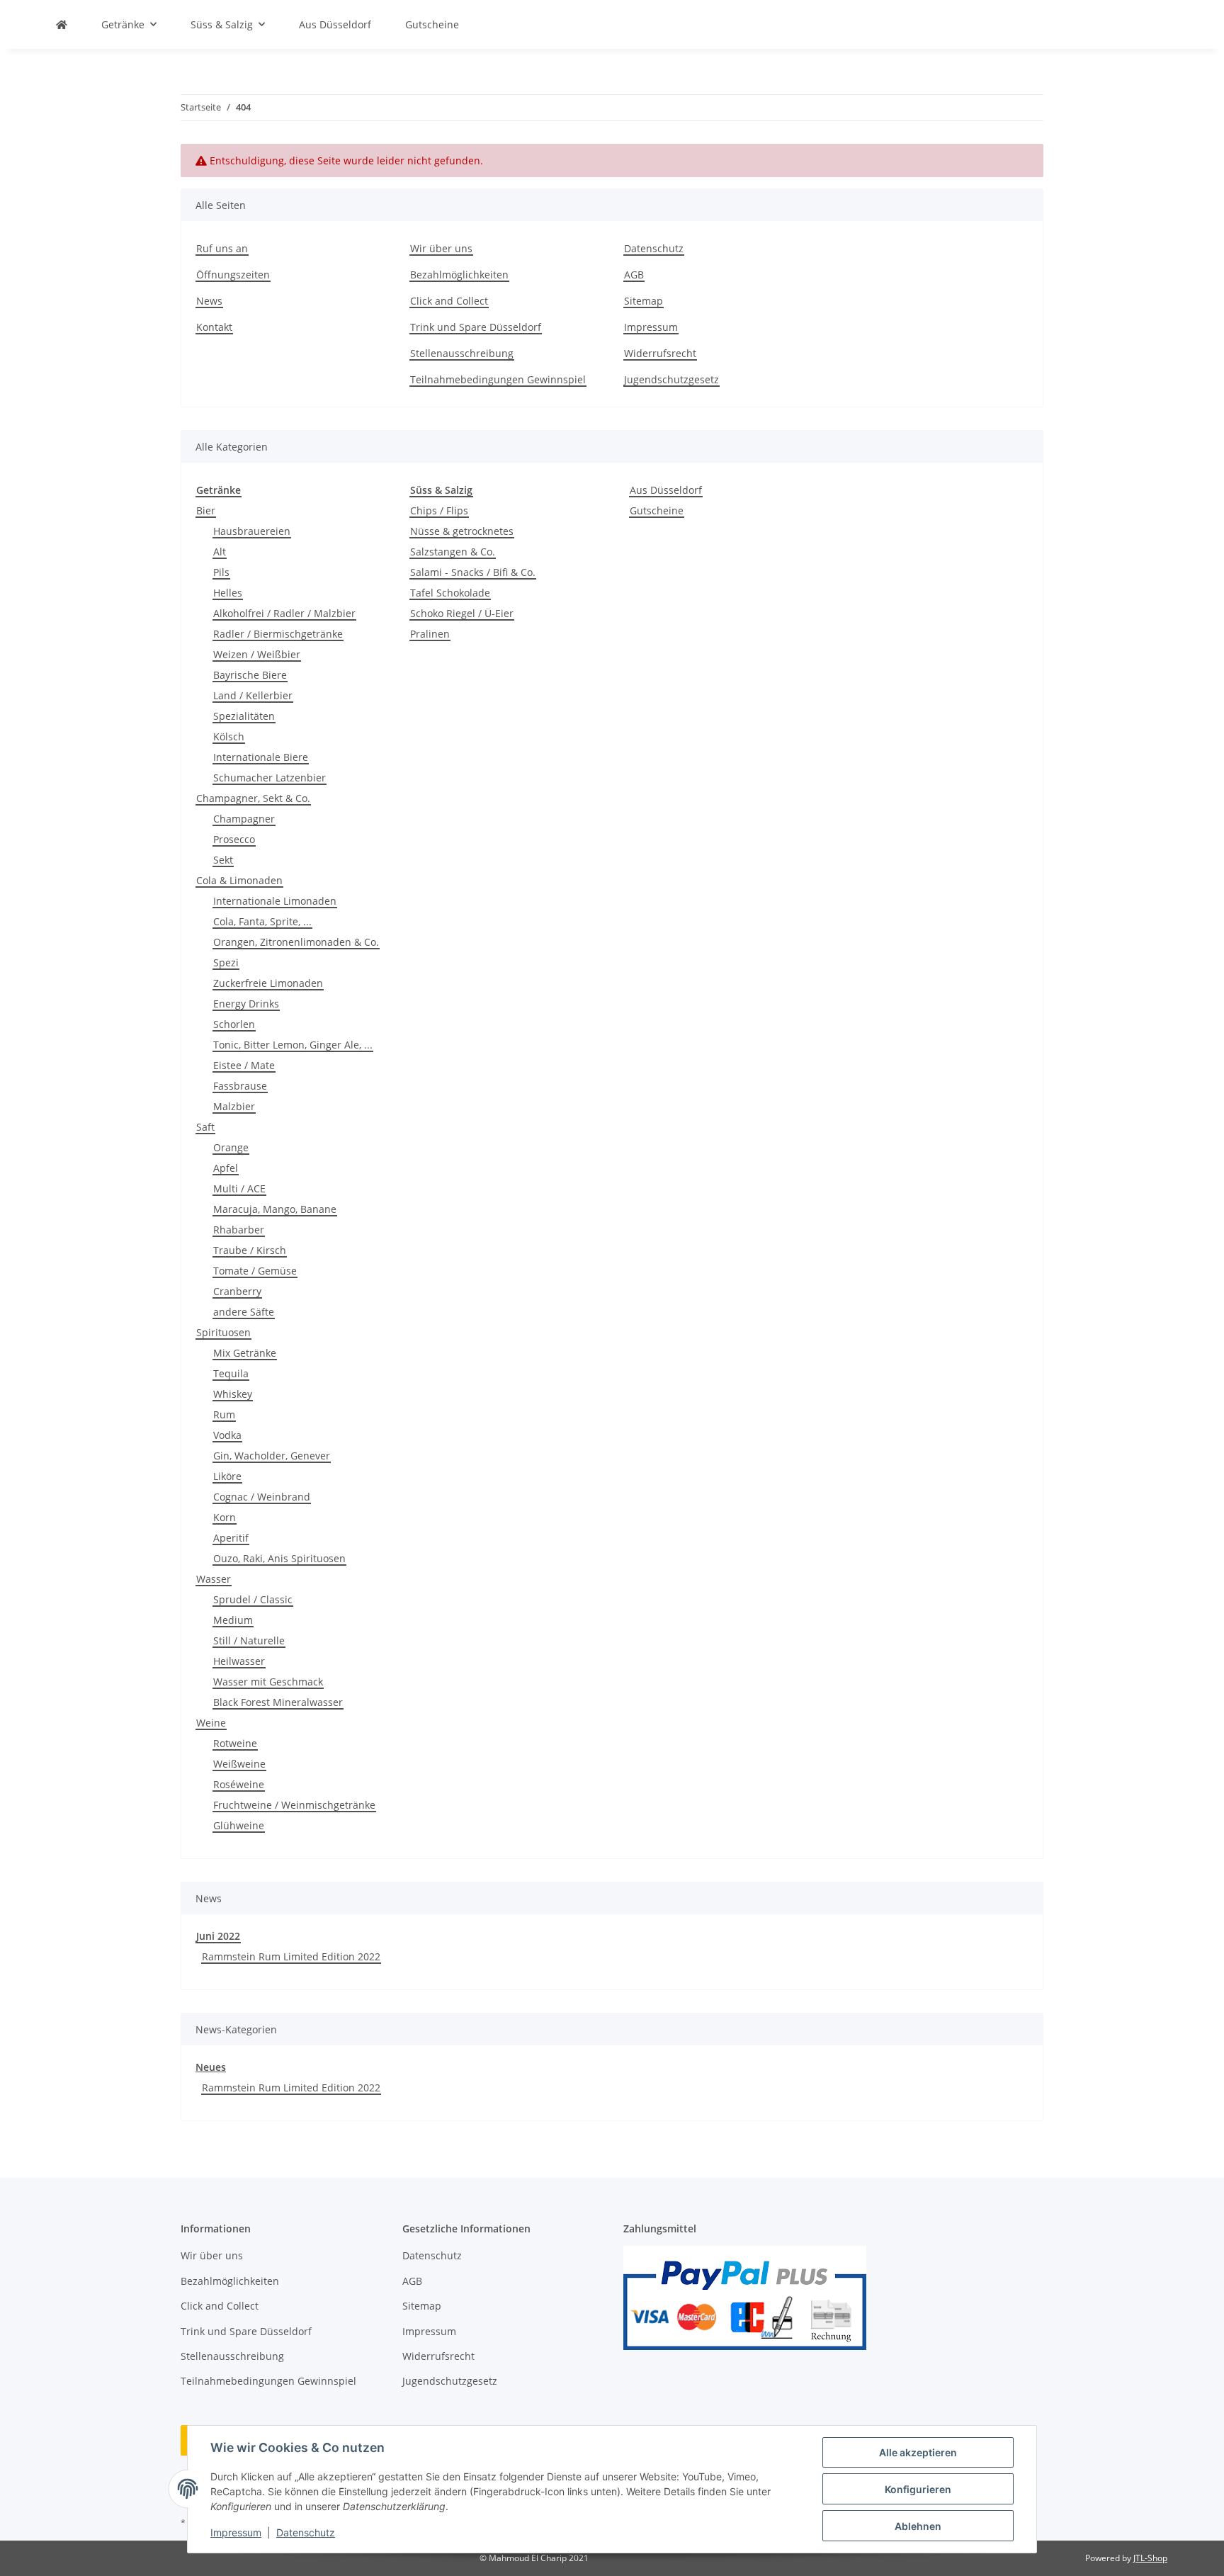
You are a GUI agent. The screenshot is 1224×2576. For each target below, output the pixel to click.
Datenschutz (306, 2532)
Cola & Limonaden (239, 880)
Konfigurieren (918, 2489)
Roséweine (239, 1784)
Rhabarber (239, 1230)
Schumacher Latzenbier (270, 778)
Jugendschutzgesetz (671, 379)
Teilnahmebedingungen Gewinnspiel (498, 379)
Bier (206, 510)
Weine (211, 1723)
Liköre (227, 1476)
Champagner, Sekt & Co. (253, 798)
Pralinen (430, 634)
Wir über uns (441, 248)
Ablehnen (918, 2526)
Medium (233, 1620)
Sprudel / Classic (253, 1599)
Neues (211, 2067)
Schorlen (234, 1024)
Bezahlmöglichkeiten (459, 275)
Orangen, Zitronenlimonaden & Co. (296, 942)
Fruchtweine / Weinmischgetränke (294, 1805)
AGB (634, 275)
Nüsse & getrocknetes (462, 531)
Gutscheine (657, 510)
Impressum (236, 2532)
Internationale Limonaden (275, 901)
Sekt (223, 860)
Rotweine (235, 1743)
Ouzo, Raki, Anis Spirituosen (279, 1558)
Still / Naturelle (249, 1640)
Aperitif (231, 1538)
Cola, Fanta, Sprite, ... (262, 921)
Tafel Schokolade (450, 593)
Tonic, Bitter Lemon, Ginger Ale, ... (293, 1045)
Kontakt (214, 327)
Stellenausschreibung (462, 353)
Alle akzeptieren (918, 2452)
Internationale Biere (261, 757)
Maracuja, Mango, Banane (275, 1209)
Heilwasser (239, 1661)
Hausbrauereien (252, 531)
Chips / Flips (439, 510)
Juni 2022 (218, 1936)
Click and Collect (449, 301)
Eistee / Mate (244, 1065)
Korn (225, 1517)
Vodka (227, 1435)
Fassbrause (240, 1086)
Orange (231, 1147)
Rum (224, 1414)
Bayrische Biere (250, 675)
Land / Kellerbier (253, 695)
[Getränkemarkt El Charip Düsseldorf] (62, 24)
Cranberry (237, 1291)
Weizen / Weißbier (257, 654)
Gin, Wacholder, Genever (272, 1456)
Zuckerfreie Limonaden (268, 983)
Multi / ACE (239, 1188)
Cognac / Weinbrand (262, 1497)
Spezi (226, 962)
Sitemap (644, 301)
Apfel (226, 1168)
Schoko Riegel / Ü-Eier (462, 613)
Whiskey (233, 1394)
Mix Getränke (245, 1353)
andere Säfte (244, 1312)
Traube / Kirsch (250, 1250)
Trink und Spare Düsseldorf (476, 327)
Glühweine (239, 1825)
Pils (221, 572)
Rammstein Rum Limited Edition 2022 (291, 1956)
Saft (205, 1127)
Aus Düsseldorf (666, 490)
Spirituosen (223, 1332)
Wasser (214, 1579)
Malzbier (234, 1106)
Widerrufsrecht (660, 353)
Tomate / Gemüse (255, 1271)
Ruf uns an (222, 248)
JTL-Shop (1150, 2558)
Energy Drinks (246, 1004)
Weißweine (239, 1764)
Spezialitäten (244, 716)
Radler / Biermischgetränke (278, 634)
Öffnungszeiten (233, 275)
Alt (220, 552)
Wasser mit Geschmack (268, 1682)
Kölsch (229, 736)
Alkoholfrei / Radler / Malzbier (284, 613)
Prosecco (234, 839)
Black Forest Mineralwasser (278, 1702)
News (209, 301)
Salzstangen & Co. (453, 552)
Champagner (244, 819)
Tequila (231, 1373)
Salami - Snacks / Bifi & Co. (473, 572)
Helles (228, 593)
